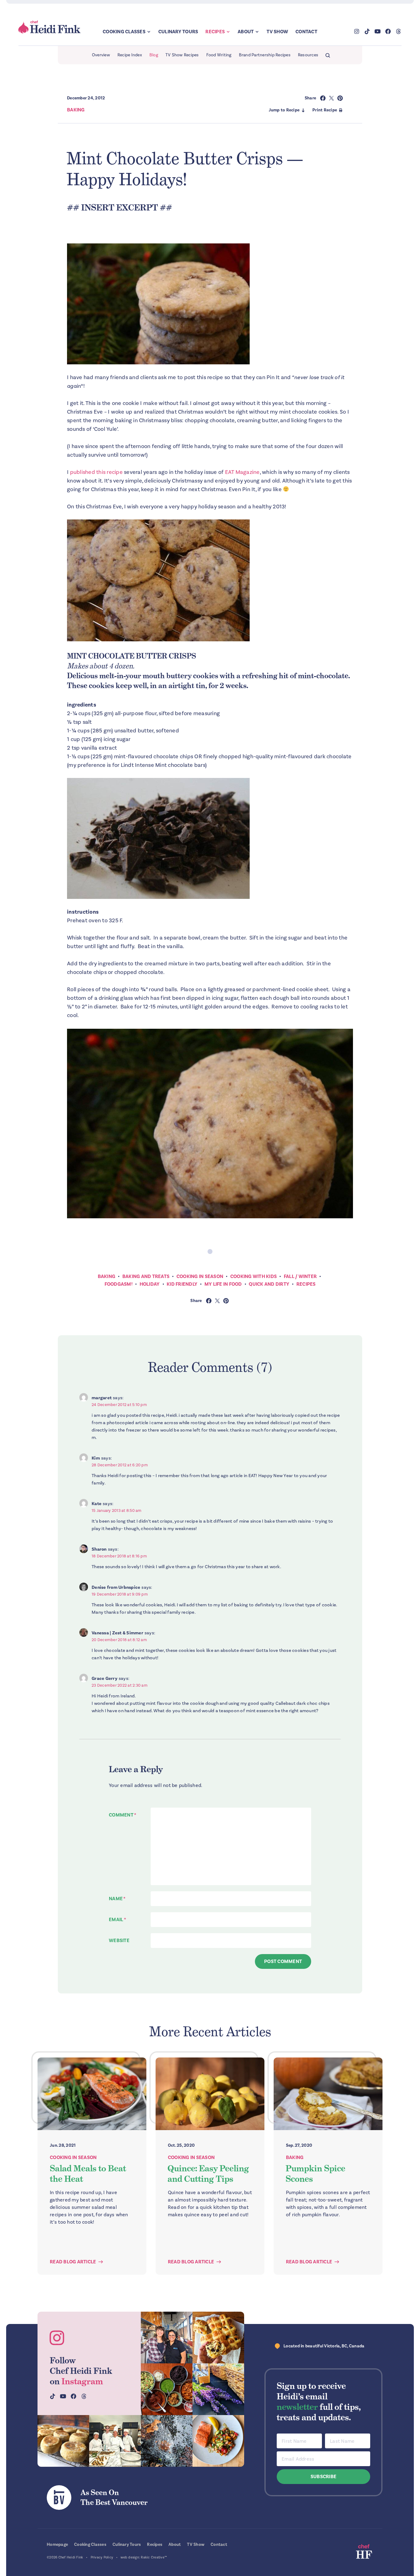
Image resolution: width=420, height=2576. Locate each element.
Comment (123, 1815)
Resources (308, 55)
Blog (154, 55)
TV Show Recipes (182, 55)
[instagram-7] (63, 2441)
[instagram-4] (115, 2441)
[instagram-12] (167, 2389)
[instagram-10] (218, 2389)
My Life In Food (223, 1284)
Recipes (215, 32)
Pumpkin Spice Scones (315, 2173)
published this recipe (96, 472)
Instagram (82, 2381)
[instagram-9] (218, 2441)
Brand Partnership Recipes (265, 55)
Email (117, 1920)
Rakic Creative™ (154, 2557)
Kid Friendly (182, 1284)
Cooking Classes (124, 32)
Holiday (150, 1284)
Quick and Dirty (269, 1284)
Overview (101, 55)
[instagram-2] (218, 2338)
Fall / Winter (300, 1276)
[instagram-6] (167, 2441)
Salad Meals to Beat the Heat (88, 2173)
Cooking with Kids (254, 1276)
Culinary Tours (178, 32)
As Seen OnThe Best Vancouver (114, 2497)
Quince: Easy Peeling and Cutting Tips (208, 2173)
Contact (306, 32)
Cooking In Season (200, 1276)
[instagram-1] (167, 2338)
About (246, 32)
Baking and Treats (146, 1276)
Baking (76, 110)
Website (119, 1941)
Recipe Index (130, 55)
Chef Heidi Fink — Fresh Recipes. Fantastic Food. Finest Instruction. (50, 27)
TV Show (277, 32)
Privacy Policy (102, 2557)
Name (117, 1899)
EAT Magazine (242, 472)
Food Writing (219, 55)
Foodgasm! (119, 1284)
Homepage (57, 2544)
